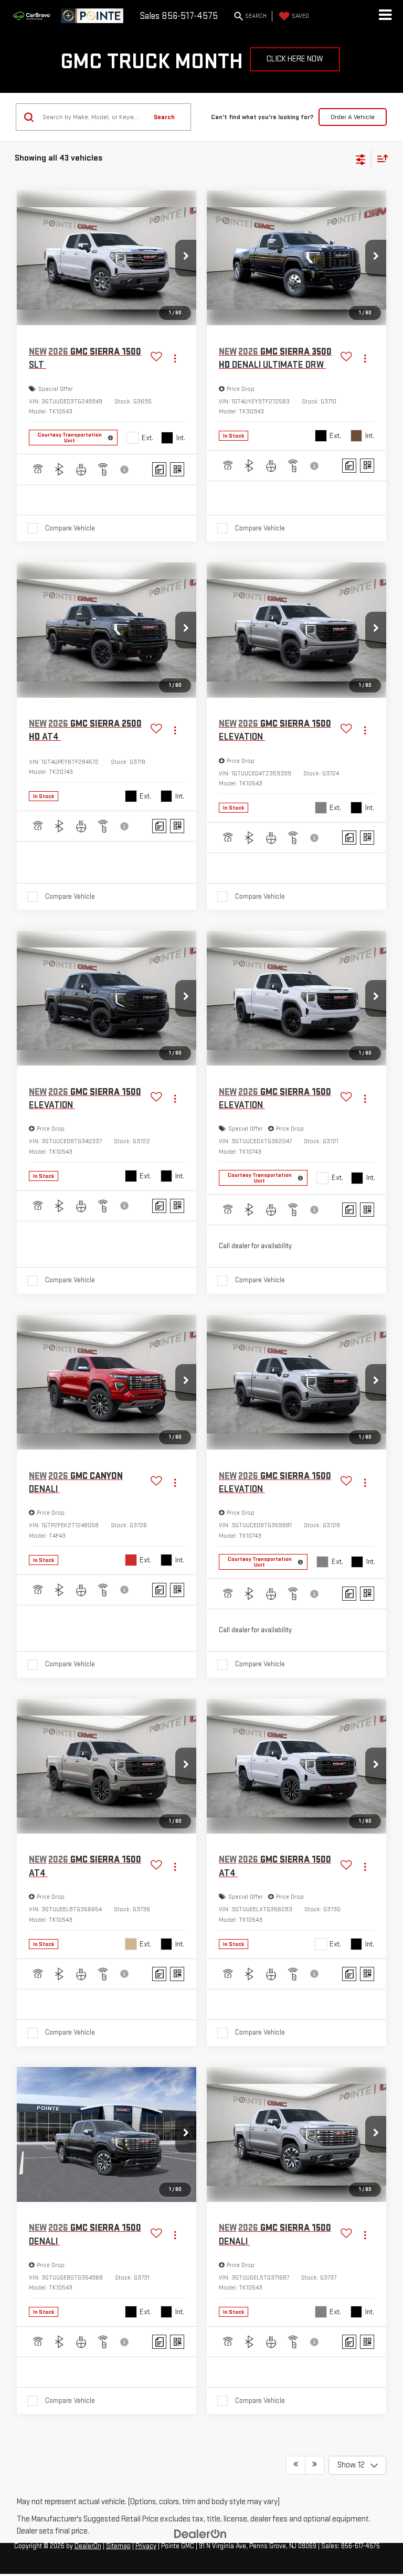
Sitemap (118, 2546)
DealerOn (88, 2546)
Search (164, 117)
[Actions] (175, 359)
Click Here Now (295, 59)
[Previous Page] (296, 2465)
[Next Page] (315, 2465)
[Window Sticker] (177, 469)
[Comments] (159, 469)
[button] (186, 258)
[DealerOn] (200, 2534)
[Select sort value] (380, 158)
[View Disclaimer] (125, 470)
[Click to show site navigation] (385, 16)
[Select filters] (361, 158)
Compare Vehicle (70, 528)
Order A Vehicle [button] (353, 117)
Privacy (146, 2546)
